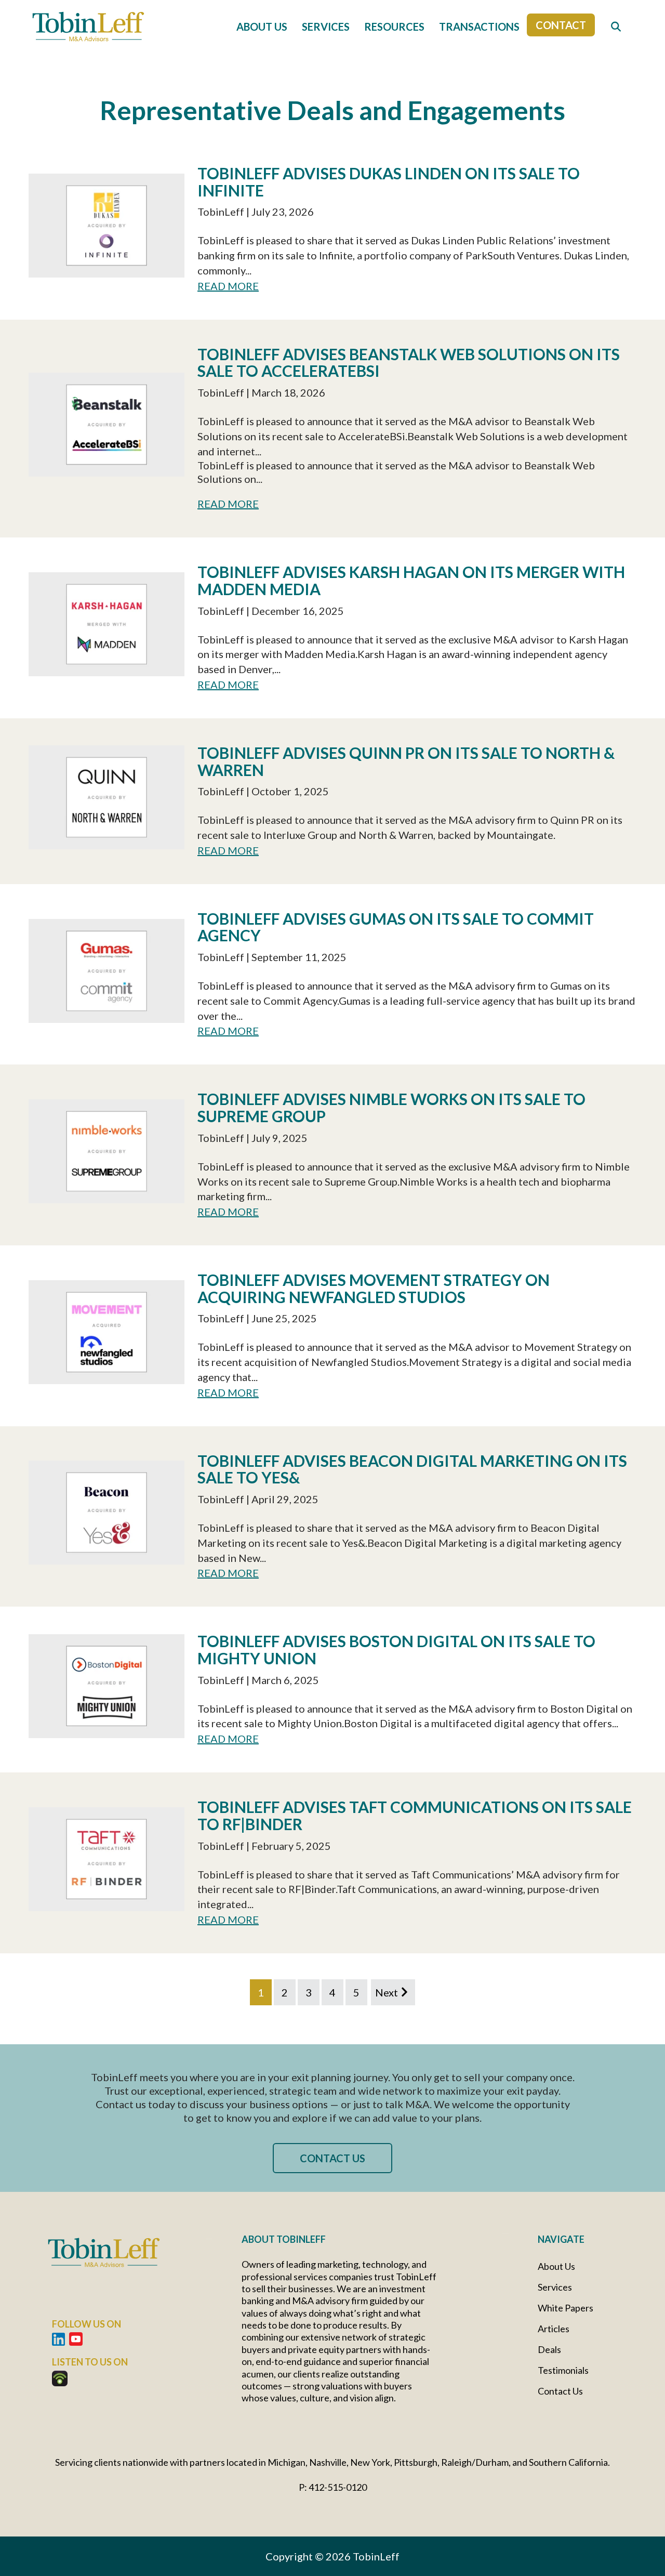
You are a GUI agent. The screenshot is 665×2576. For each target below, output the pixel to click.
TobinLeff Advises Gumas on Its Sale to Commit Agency (396, 927)
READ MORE (228, 286)
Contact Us (332, 2158)
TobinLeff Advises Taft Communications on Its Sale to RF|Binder (415, 1815)
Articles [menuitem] (554, 2329)
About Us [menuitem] (556, 2266)
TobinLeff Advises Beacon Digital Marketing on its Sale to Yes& (412, 1469)
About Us (262, 27)
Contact (561, 25)
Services (326, 27)
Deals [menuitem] (549, 2349)
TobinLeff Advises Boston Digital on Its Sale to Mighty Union (396, 1650)
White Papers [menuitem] (566, 2308)
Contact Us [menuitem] (560, 2391)
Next (387, 1992)
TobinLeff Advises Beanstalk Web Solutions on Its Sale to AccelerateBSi (409, 363)
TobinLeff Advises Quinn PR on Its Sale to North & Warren (406, 761)
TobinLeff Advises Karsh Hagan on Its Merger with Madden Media (411, 580)
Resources (394, 27)
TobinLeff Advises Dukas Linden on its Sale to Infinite (389, 182)
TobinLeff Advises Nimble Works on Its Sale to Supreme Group (391, 1107)
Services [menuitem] (555, 2287)
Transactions (479, 27)
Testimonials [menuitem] (563, 2370)
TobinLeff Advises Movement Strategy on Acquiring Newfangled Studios (374, 1288)
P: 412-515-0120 (333, 2487)
